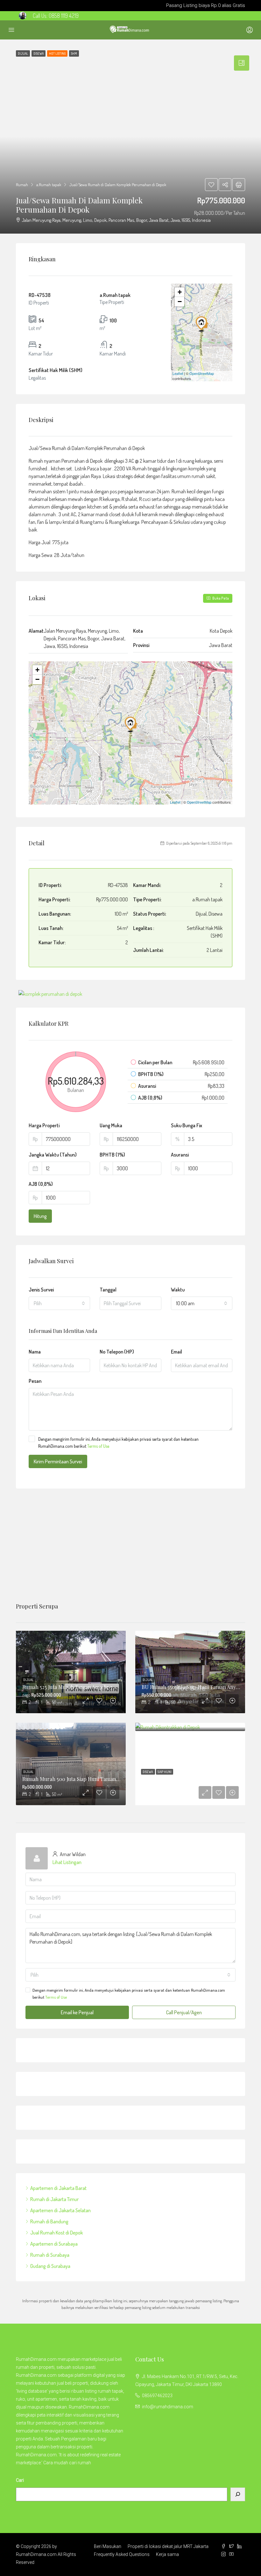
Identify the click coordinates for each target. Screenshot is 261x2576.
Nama (35, 1352)
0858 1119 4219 (64, 16)
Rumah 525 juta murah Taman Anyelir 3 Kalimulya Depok (88, 1687)
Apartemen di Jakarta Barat (58, 2188)
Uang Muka (111, 1125)
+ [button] (180, 292)
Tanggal (108, 1290)
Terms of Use (98, 1446)
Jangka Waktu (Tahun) (53, 1155)
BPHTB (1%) (112, 1155)
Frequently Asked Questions (122, 2554)
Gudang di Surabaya (50, 2266)
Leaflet (178, 373)
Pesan (35, 1381)
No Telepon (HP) (117, 1352)
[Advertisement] (130, 1546)
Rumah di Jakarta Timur (54, 2199)
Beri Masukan (108, 2546)
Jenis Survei (41, 1290)
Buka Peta (220, 598)
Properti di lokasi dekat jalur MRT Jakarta (168, 2546)
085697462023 (157, 2396)
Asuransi (180, 1155)
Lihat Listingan (67, 1862)
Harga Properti (44, 1125)
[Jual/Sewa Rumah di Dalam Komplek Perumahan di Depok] (202, 323)
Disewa (148, 1772)
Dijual (28, 1680)
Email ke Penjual (77, 2012)
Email (176, 1352)
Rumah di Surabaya (50, 2255)
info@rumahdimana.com (168, 2407)
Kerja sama (167, 2554)
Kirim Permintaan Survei (58, 1461)
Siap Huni (165, 1772)
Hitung (40, 1216)
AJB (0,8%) (41, 1184)
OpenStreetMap (202, 373)
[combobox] (59, 1303)
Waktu (178, 1290)
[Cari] (238, 2494)
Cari (20, 2480)
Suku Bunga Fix (187, 1125)
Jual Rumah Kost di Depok (56, 2233)
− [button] (180, 302)
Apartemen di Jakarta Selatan (60, 2210)
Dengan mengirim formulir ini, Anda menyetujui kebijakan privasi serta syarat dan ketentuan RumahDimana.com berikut (118, 1443)
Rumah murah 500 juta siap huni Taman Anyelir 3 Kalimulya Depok (100, 1779)
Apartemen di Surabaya (54, 2244)
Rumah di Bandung (49, 2221)
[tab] (242, 63)
